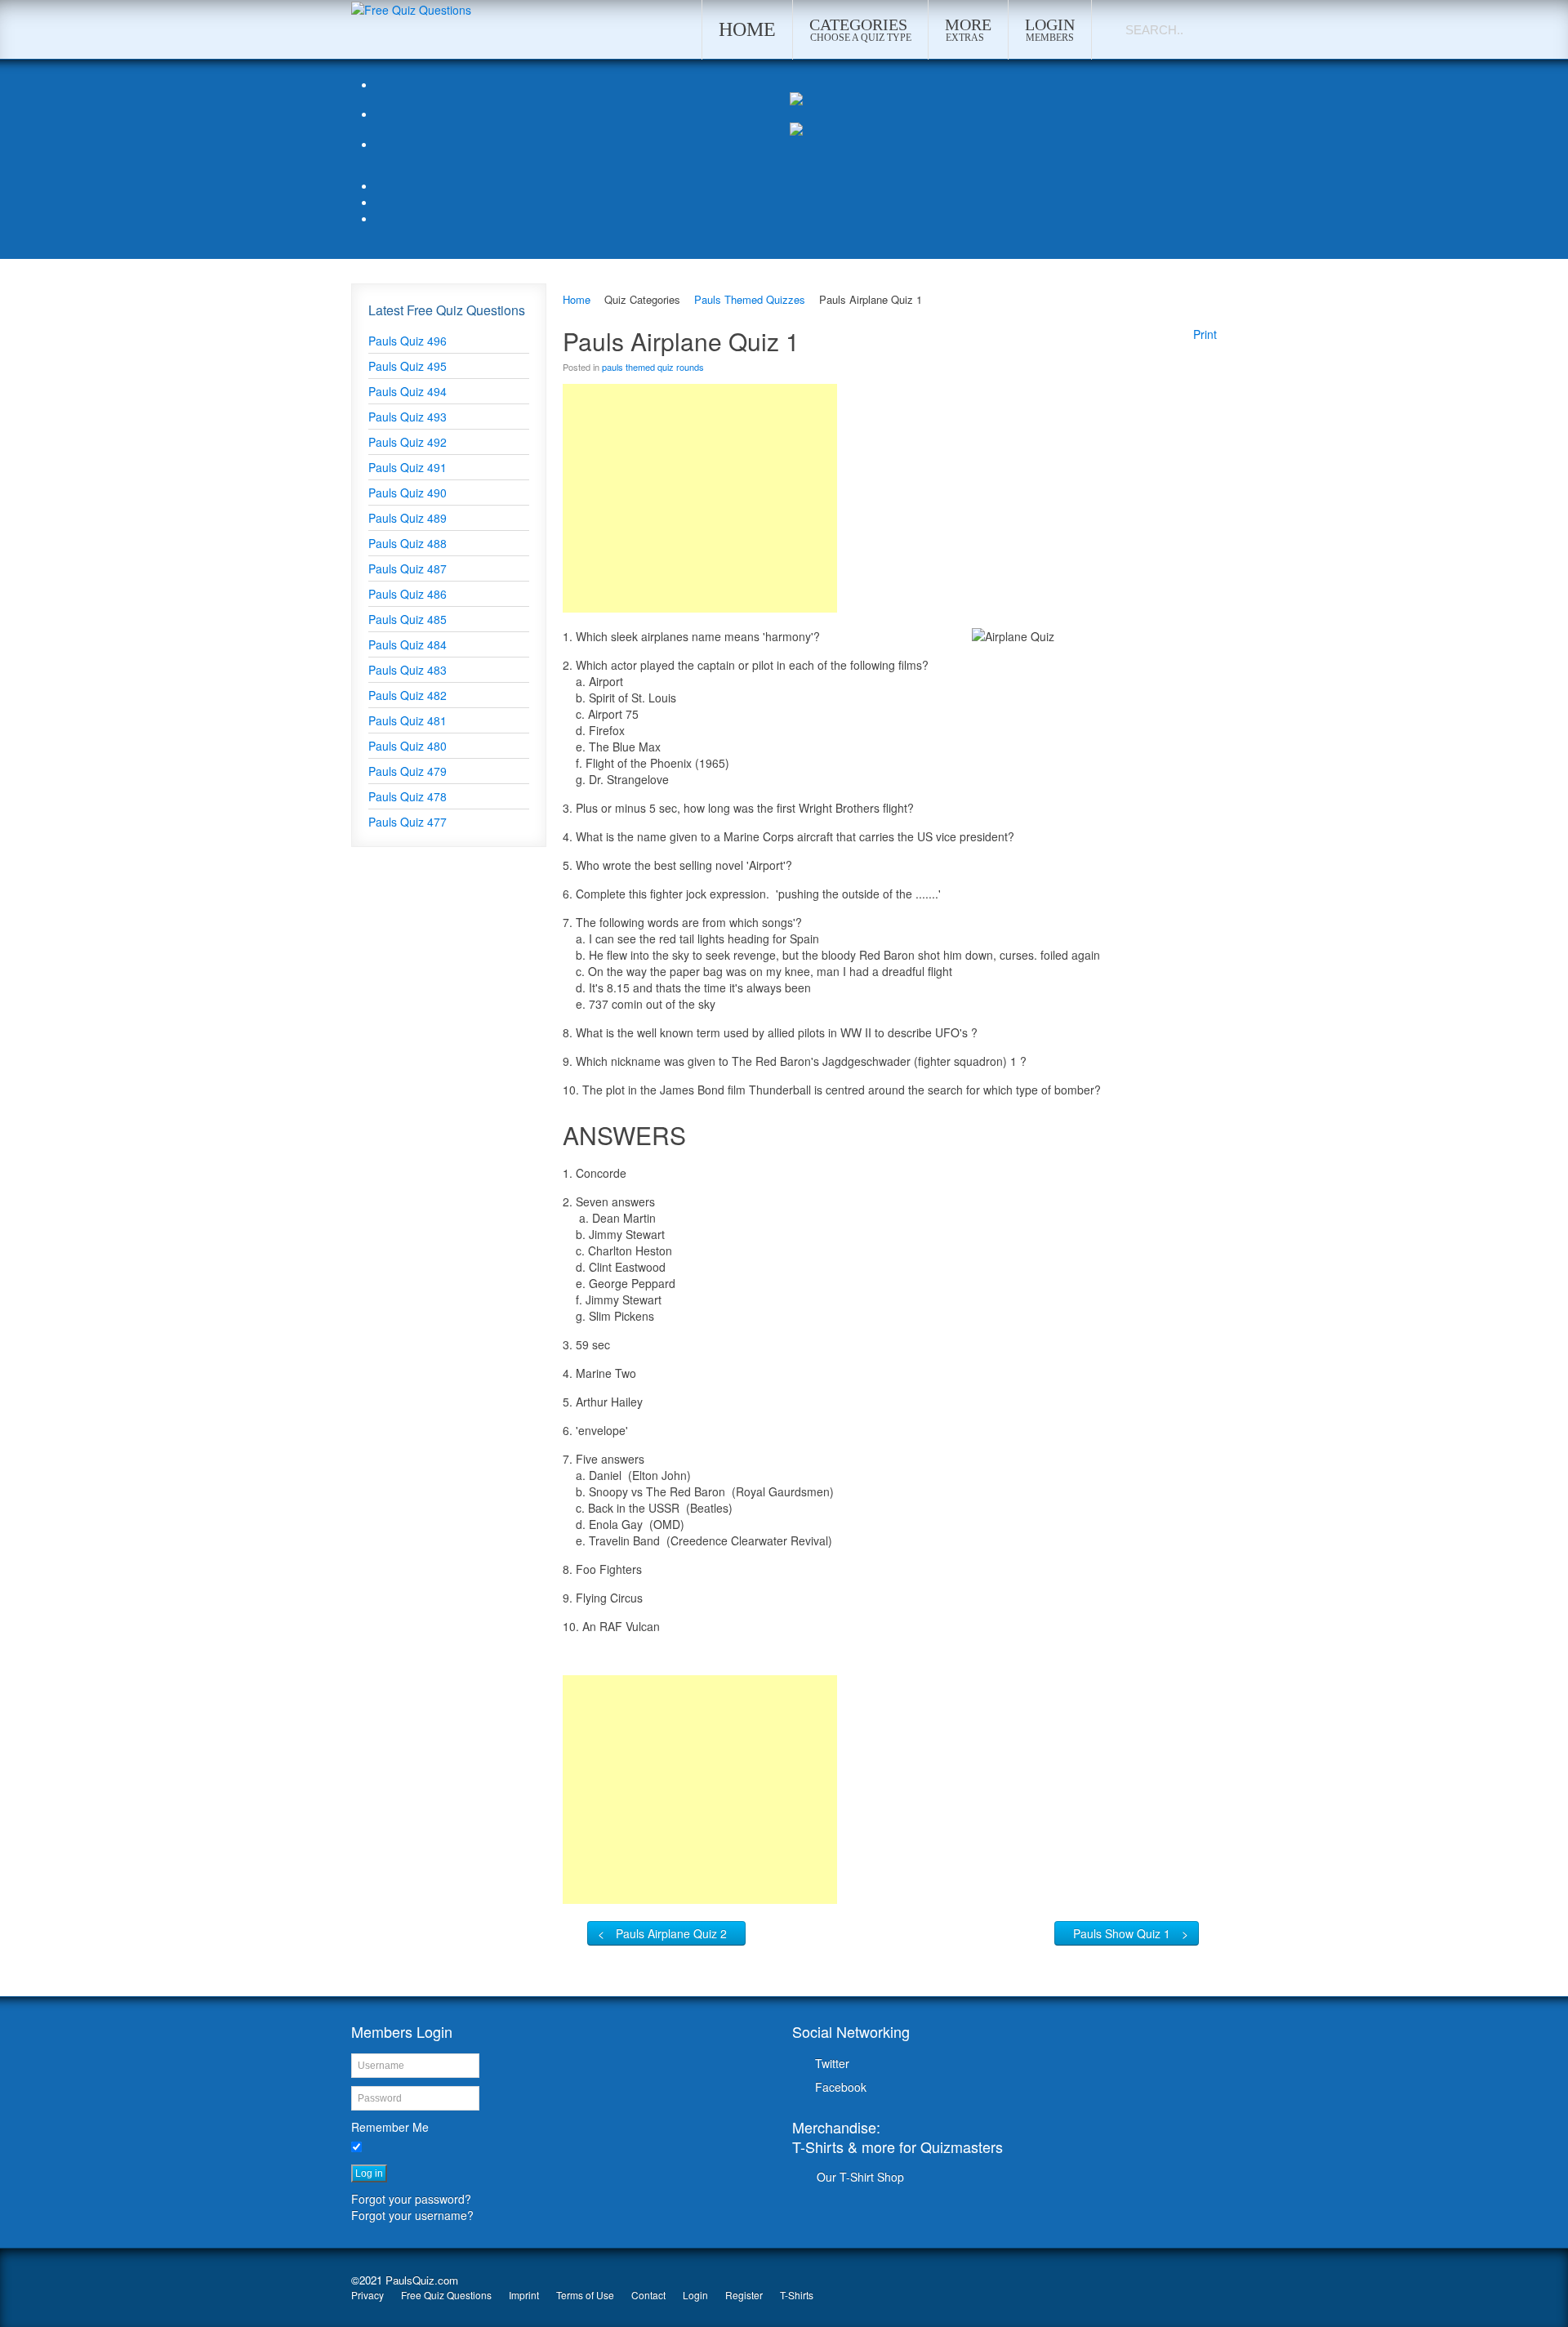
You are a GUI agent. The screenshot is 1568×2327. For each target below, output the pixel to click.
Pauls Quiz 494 (408, 391)
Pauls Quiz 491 (408, 467)
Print (1205, 334)
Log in (369, 2173)
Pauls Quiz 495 (408, 366)
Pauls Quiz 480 (408, 746)
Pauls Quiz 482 (408, 695)
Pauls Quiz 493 (408, 417)
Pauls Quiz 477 (408, 822)
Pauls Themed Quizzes (750, 299)
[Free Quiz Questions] (411, 8)
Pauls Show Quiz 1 (1122, 1933)
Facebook (841, 2087)
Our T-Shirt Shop (860, 2177)
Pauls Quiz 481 (408, 720)
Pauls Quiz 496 (408, 341)
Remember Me (390, 2127)
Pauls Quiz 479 (408, 771)
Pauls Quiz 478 (408, 796)
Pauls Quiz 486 (408, 594)
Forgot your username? (412, 2215)
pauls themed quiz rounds (653, 367)
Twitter (832, 2063)
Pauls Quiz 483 (408, 670)
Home (577, 299)
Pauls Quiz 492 (408, 442)
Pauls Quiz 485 (408, 619)
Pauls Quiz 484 (408, 644)
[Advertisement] (700, 498)
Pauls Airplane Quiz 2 (671, 1933)
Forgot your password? (411, 2199)
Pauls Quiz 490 (408, 493)
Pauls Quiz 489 (408, 518)
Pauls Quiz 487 (408, 568)
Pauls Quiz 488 (408, 543)
